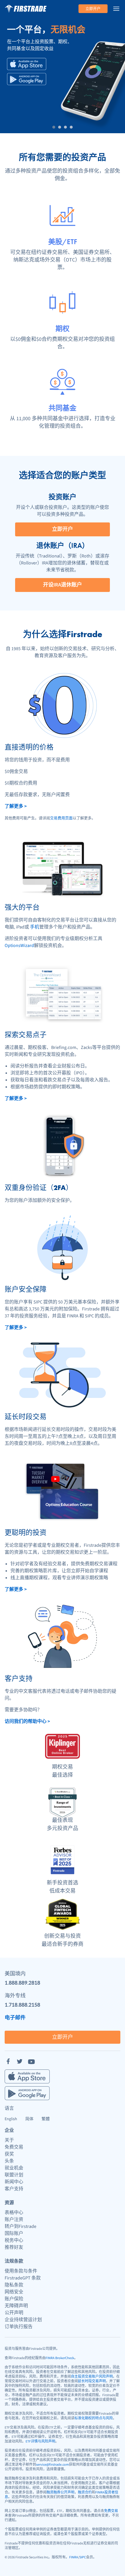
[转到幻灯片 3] (65, 127)
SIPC (83, 2557)
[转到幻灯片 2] (60, 127)
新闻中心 (14, 2182)
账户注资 (14, 2220)
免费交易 (14, 2147)
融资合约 (85, 2492)
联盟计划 (14, 2175)
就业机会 (14, 2168)
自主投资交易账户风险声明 (92, 2377)
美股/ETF (63, 242)
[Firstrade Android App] (27, 79)
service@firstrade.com (52, 2465)
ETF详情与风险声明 (40, 2441)
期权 (63, 329)
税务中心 (14, 2240)
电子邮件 (15, 2017)
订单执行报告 (19, 2327)
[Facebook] (8, 2061)
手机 (35, 927)
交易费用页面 (61, 818)
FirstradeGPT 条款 (23, 2278)
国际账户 (14, 2233)
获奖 (9, 2154)
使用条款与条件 (21, 2271)
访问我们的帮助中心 (27, 1721)
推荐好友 (14, 2247)
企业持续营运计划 (23, 2320)
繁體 (46, 2119)
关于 (9, 2140)
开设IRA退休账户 (63, 585)
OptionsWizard (19, 946)
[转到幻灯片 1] (54, 127)
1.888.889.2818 (22, 1982)
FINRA (74, 2557)
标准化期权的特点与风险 (94, 2418)
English (11, 2119)
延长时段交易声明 (92, 2381)
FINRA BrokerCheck (60, 2358)
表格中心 (14, 2213)
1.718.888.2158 (22, 2004)
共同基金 (63, 408)
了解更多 (16, 806)
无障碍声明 (16, 2306)
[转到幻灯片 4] (71, 127)
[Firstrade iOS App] (27, 64)
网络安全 (14, 2292)
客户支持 (14, 2189)
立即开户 (93, 9)
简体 (29, 2119)
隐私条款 (14, 2285)
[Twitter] (20, 2061)
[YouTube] (31, 2061)
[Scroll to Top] (115, 2566)
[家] (26, 9)
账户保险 (14, 2299)
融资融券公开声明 (60, 2492)
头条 (9, 2161)
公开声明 (14, 2313)
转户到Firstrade (20, 2226)
